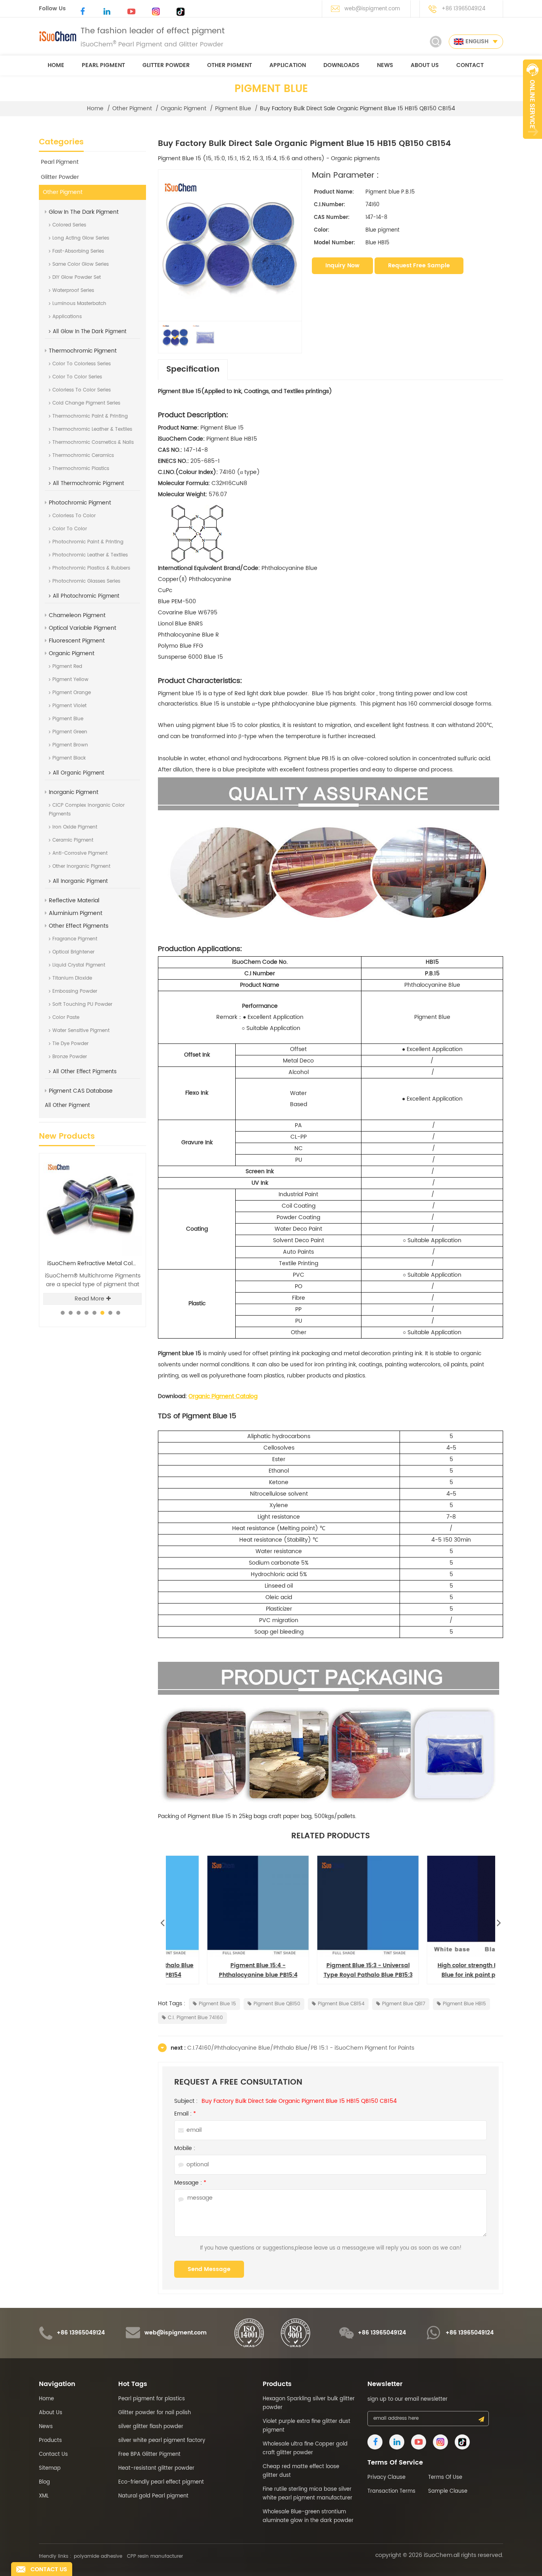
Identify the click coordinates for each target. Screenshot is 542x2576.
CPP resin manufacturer (155, 2556)
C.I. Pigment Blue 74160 (195, 2018)
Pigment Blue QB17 (404, 2004)
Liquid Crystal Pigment (79, 965)
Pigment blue (233, 109)
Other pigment (230, 65)
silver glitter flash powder (151, 2427)
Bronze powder (70, 1057)
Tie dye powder (70, 1044)
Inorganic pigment (74, 792)
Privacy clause (386, 2477)
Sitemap (50, 2468)
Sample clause (448, 2491)
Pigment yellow (70, 680)
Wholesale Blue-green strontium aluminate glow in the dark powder (308, 2516)
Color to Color (70, 529)
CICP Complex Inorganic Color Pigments (87, 810)
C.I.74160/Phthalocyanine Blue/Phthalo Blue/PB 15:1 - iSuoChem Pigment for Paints (301, 2048)
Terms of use (445, 2477)
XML (44, 2496)
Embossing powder (75, 991)
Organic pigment (184, 109)
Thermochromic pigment (83, 351)
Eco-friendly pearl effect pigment (161, 2482)
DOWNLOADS (341, 65)
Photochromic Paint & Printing (88, 542)
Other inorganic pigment (81, 866)
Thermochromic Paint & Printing (90, 416)
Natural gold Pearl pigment (153, 2496)
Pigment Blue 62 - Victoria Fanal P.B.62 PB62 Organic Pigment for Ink (331, 1970)
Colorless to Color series (82, 390)
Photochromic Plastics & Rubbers (91, 568)
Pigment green (70, 732)
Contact (470, 65)
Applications (67, 317)
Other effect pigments (79, 926)
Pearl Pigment (103, 65)
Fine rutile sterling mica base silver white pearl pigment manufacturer (308, 2494)
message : (190, 2183)
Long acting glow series (81, 238)
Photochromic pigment (80, 503)
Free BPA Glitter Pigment (149, 2454)
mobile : (185, 2148)
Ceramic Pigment (73, 840)
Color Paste (66, 1018)
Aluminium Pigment (76, 913)
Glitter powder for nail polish (155, 2413)
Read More (89, 1299)
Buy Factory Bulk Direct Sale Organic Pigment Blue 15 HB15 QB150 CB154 (299, 2101)
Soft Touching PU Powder (82, 1004)
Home (46, 2399)
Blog (44, 2482)
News (385, 65)
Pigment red (67, 667)
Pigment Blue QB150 (277, 2004)
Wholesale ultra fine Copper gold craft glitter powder (305, 2448)
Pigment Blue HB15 (464, 2004)
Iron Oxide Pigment (75, 827)
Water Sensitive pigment (81, 1031)
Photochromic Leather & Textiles (90, 555)
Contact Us (53, 2454)
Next (499, 1921)
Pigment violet (69, 706)
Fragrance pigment (75, 939)
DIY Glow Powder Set (77, 277)
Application (288, 65)
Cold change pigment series (86, 403)
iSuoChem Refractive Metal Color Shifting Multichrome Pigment (94, 1264)
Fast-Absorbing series (78, 251)
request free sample (419, 266)
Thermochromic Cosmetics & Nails (93, 442)
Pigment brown (70, 745)
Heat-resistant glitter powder (156, 2468)
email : (185, 2114)
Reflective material (74, 901)
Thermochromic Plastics (81, 469)
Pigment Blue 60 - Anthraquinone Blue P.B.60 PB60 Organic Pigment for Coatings (441, 1970)
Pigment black (69, 758)
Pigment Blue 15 (217, 2004)
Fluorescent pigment (77, 641)
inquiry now (342, 266)
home (56, 65)
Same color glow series (81, 264)
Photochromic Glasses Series (86, 581)
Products (50, 2441)
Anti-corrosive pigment (80, 853)
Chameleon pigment (77, 615)
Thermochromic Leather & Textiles (92, 429)
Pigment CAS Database (81, 1091)
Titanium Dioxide (72, 978)
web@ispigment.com (372, 9)
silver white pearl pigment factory (162, 2441)
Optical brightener (73, 952)
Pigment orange (72, 693)
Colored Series (69, 225)
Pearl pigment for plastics (152, 2399)
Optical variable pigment (83, 628)
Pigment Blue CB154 (341, 2004)
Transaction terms (391, 2491)
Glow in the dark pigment (84, 212)
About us (425, 65)
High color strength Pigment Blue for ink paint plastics (221, 1970)
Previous (162, 1921)
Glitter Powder (166, 65)
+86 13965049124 (463, 9)
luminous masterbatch (79, 304)
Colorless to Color (74, 516)
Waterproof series (73, 291)
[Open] (532, 99)
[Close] (532, 143)
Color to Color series (77, 377)
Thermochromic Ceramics (83, 456)
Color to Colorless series (82, 364)
